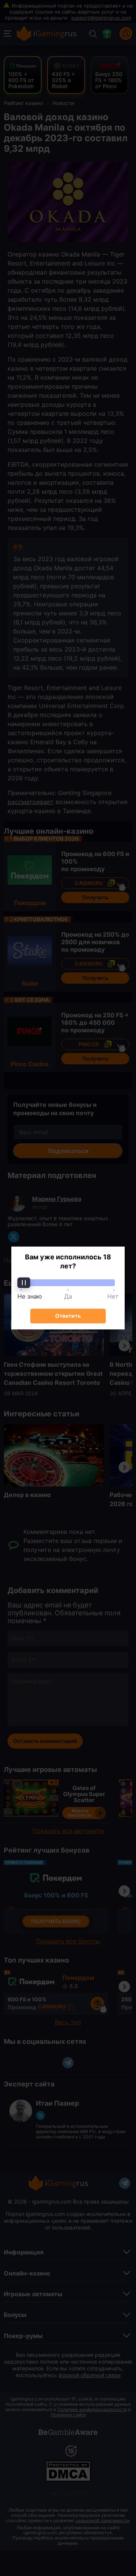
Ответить (68, 1316)
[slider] (68, 1283)
